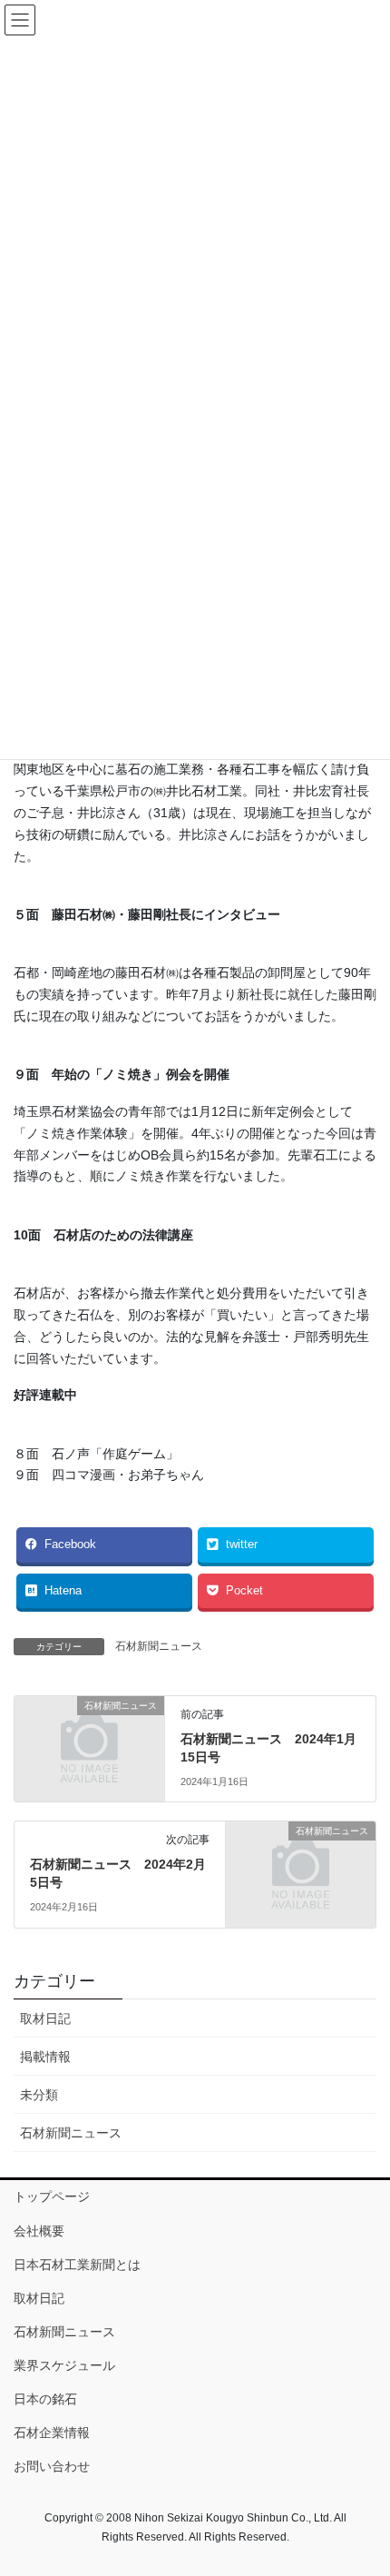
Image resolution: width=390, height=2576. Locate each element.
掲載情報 (45, 2057)
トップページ (52, 2196)
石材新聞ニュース (159, 1646)
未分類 (39, 2095)
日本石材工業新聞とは (77, 2265)
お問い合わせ (52, 2466)
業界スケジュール (64, 2365)
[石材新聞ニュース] (89, 1742)
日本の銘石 (45, 2399)
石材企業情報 (52, 2433)
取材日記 (45, 2018)
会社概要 (39, 2231)
